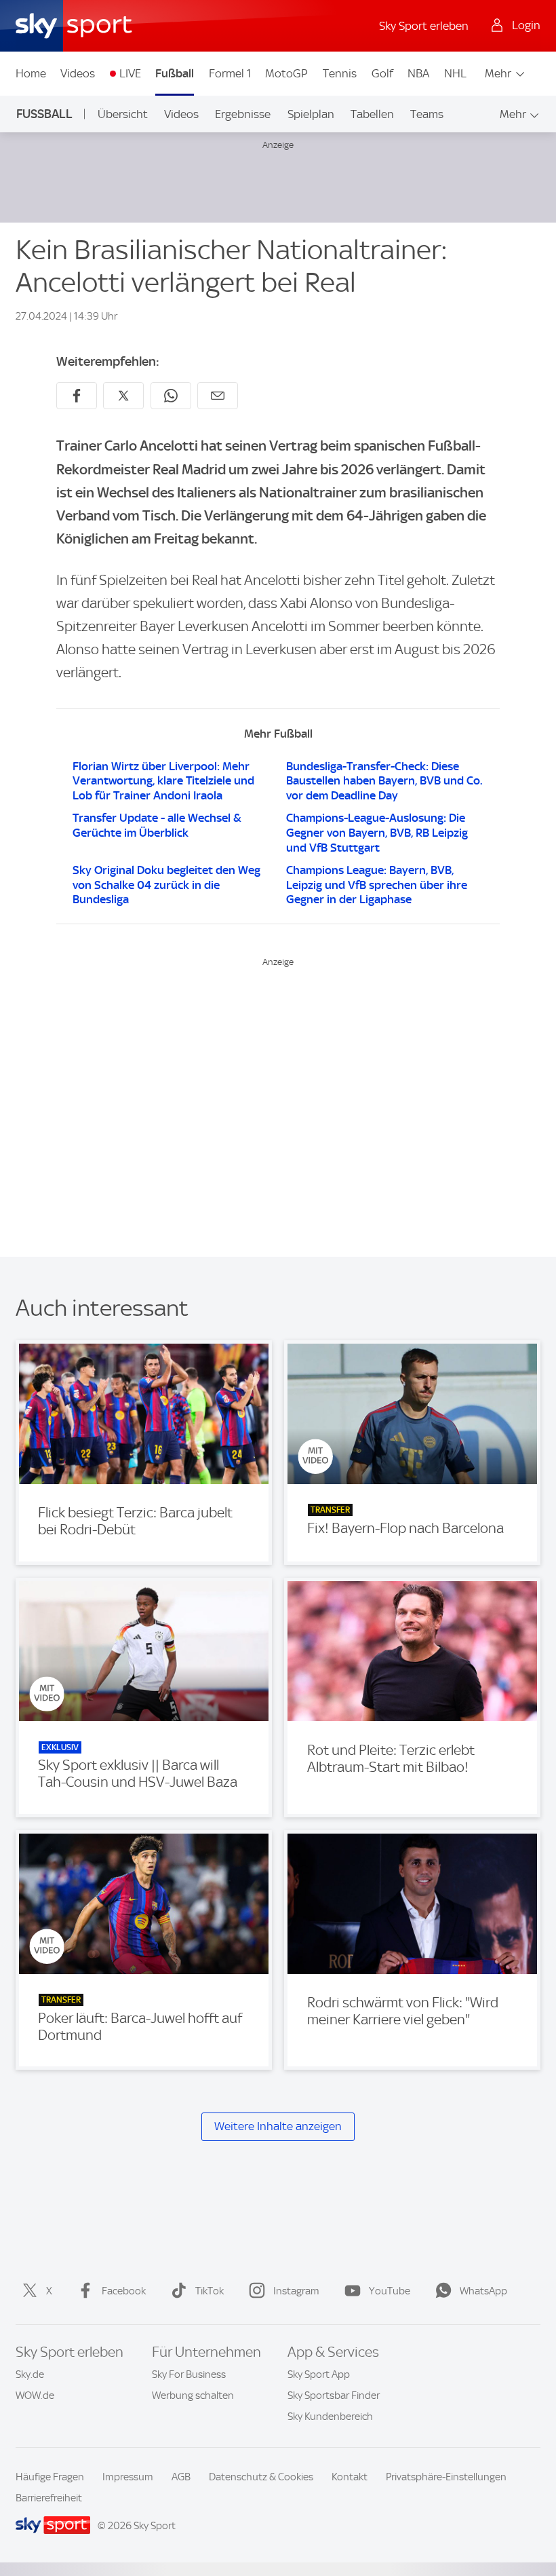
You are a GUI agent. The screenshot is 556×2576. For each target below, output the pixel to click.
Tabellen (372, 114)
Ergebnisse (243, 114)
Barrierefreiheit (49, 2498)
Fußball (175, 73)
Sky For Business (189, 2374)
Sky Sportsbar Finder (334, 2395)
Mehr (498, 73)
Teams (427, 114)
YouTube (390, 2291)
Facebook (124, 2291)
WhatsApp (483, 2291)
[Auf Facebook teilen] (77, 396)
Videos (78, 73)
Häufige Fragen (50, 2477)
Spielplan (311, 114)
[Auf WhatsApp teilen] (171, 396)
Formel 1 (230, 73)
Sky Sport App (319, 2374)
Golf (382, 73)
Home (31, 73)
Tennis (340, 73)
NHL (455, 73)
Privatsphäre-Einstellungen (446, 2477)
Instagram (296, 2291)
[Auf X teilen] (123, 396)
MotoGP (286, 73)
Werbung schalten (193, 2395)
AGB (181, 2477)
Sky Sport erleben (424, 26)
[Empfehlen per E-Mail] (218, 396)
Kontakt (350, 2477)
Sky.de (30, 2374)
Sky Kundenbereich (330, 2417)
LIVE (130, 73)
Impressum (128, 2477)
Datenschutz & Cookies (261, 2477)
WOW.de (35, 2395)
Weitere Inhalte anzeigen (278, 2126)
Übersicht (123, 114)
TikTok (210, 2291)
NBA (418, 73)
